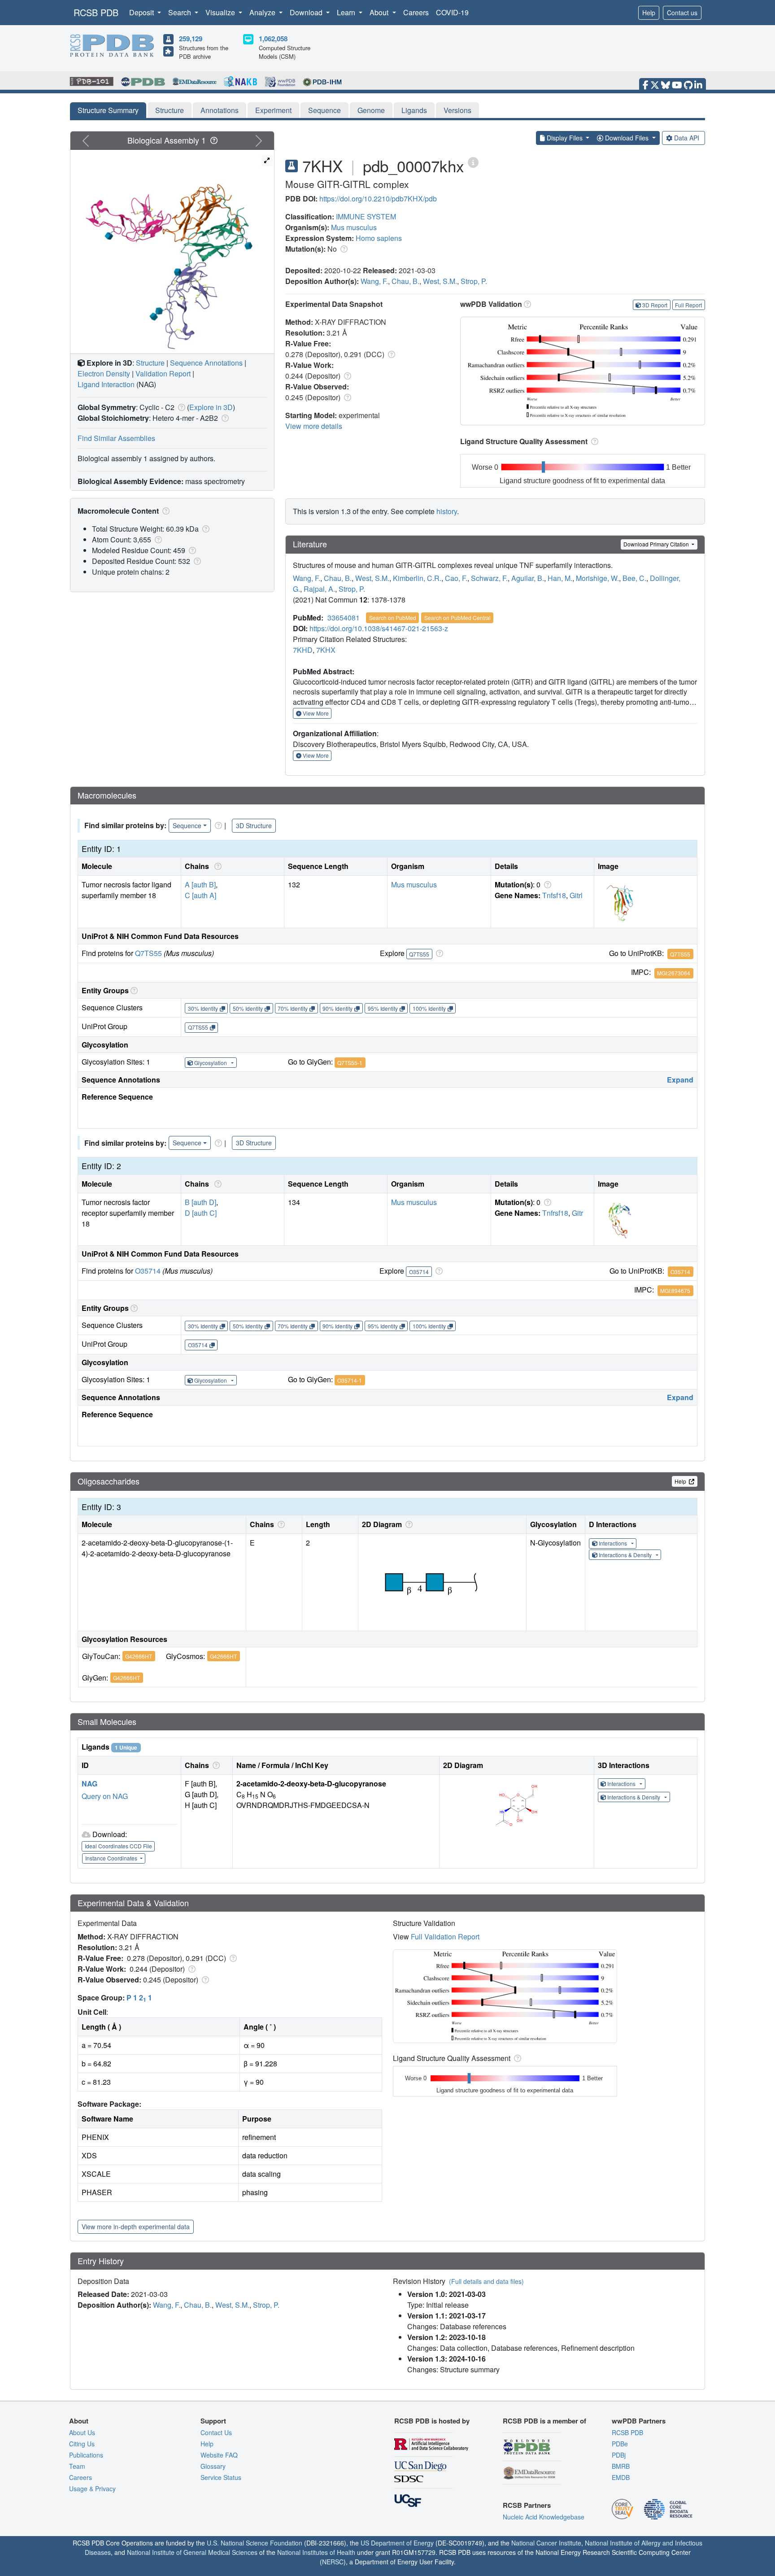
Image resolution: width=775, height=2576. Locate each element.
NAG (89, 1784)
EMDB (621, 2477)
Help (649, 13)
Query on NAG (105, 1796)
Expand (680, 1080)
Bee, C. (634, 578)
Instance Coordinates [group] (112, 1858)
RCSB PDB (96, 12)
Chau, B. (405, 281)
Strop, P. (474, 281)
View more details (314, 426)
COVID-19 (452, 12)
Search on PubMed (393, 618)
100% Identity (429, 1008)
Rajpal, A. (319, 589)
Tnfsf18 (554, 895)
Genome (371, 110)
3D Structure (254, 825)
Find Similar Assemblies (116, 438)
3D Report (655, 305)
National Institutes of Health (316, 2552)
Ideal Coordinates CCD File (118, 1846)
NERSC (333, 2562)
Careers (416, 12)
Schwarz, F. (489, 578)
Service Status (221, 2477)
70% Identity (293, 1008)
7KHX (326, 650)
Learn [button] (347, 12)
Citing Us (82, 2444)
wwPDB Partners (639, 2421)
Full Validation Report (445, 1936)
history (447, 511)
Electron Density (104, 373)
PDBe (620, 2444)
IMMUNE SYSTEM (366, 216)
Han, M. (560, 578)
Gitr (577, 1213)
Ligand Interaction (106, 384)
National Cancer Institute (546, 2543)
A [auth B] (200, 884)
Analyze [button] (263, 12)
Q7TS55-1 (350, 1063)
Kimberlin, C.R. (417, 578)
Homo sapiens (379, 238)
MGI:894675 (675, 1290)
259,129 (191, 39)
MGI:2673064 (674, 973)
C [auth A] (200, 895)
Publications (86, 2455)
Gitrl (576, 895)
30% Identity (203, 1008)
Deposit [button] (142, 12)
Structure (170, 110)
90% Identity (337, 1008)
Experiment (273, 110)
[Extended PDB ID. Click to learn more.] (473, 162)
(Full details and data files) (486, 2281)
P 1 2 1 (139, 1997)
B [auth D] (200, 1202)
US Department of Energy (397, 2543)
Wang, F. (374, 281)
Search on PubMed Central (457, 618)
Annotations (220, 110)
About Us (82, 2432)
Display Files (565, 138)
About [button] (380, 12)
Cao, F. (456, 578)
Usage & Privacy (92, 2489)
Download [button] (307, 12)
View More (315, 713)
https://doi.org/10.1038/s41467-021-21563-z (379, 628)
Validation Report (163, 373)
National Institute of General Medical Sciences (192, 2552)
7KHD (303, 650)
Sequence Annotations (206, 363)
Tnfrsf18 (555, 1213)
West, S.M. (440, 281)
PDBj (619, 2455)
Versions (457, 110)
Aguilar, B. (528, 578)
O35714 (148, 1271)
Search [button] (181, 12)
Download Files (627, 138)
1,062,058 (273, 39)
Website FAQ (219, 2455)
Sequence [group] (187, 825)
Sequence (324, 110)
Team (77, 2466)
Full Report (688, 305)
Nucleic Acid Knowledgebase (544, 2517)
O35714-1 (350, 1380)
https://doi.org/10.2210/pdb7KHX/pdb (378, 199)
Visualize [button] (221, 12)
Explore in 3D (211, 407)
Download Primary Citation (657, 544)
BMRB (621, 2466)
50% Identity (248, 1008)
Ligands (414, 110)
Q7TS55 (148, 953)
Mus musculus (354, 227)
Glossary (213, 2466)
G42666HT (139, 1656)
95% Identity (383, 1008)
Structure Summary (108, 110)
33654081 (344, 618)
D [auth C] (201, 1213)
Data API (687, 138)
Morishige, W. (597, 578)
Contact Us (216, 2432)
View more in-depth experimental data (136, 2227)
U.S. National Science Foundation (255, 2543)
